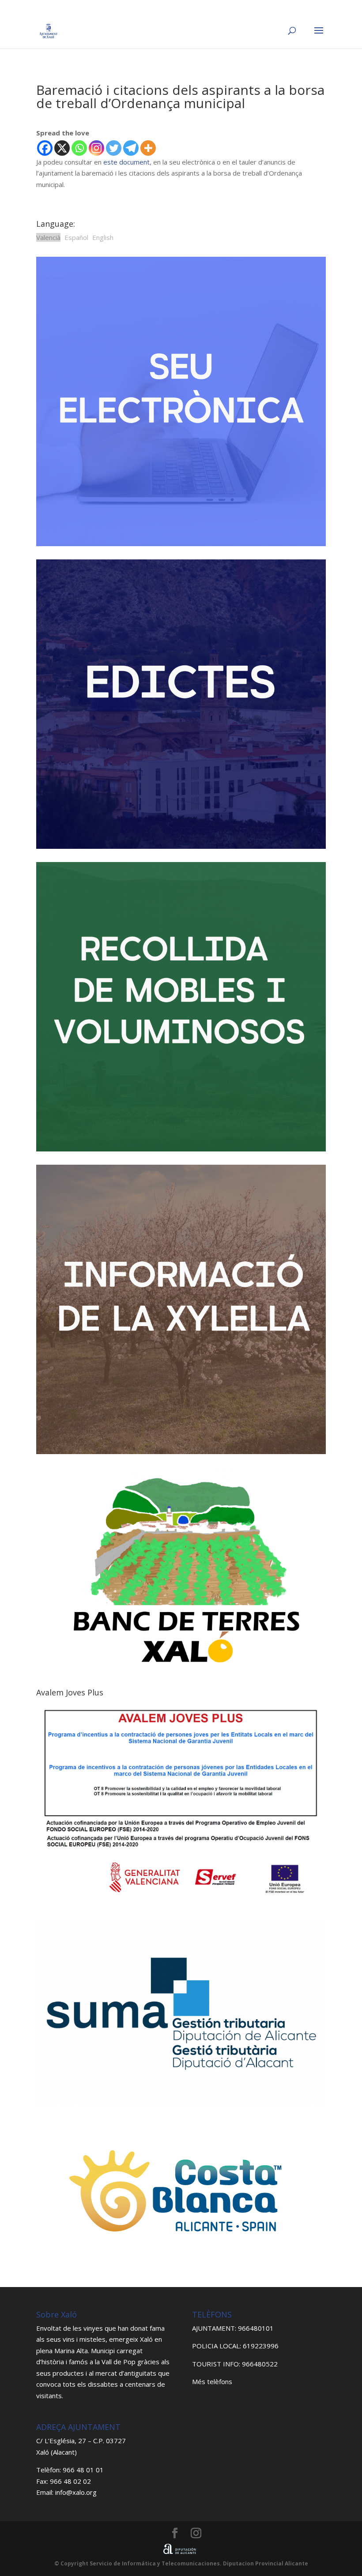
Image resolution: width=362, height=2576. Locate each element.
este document (126, 162)
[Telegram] (131, 148)
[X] (62, 148)
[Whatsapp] (79, 148)
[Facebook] (45, 148)
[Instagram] (96, 148)
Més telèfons (212, 2381)
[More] (148, 148)
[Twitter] (114, 148)
